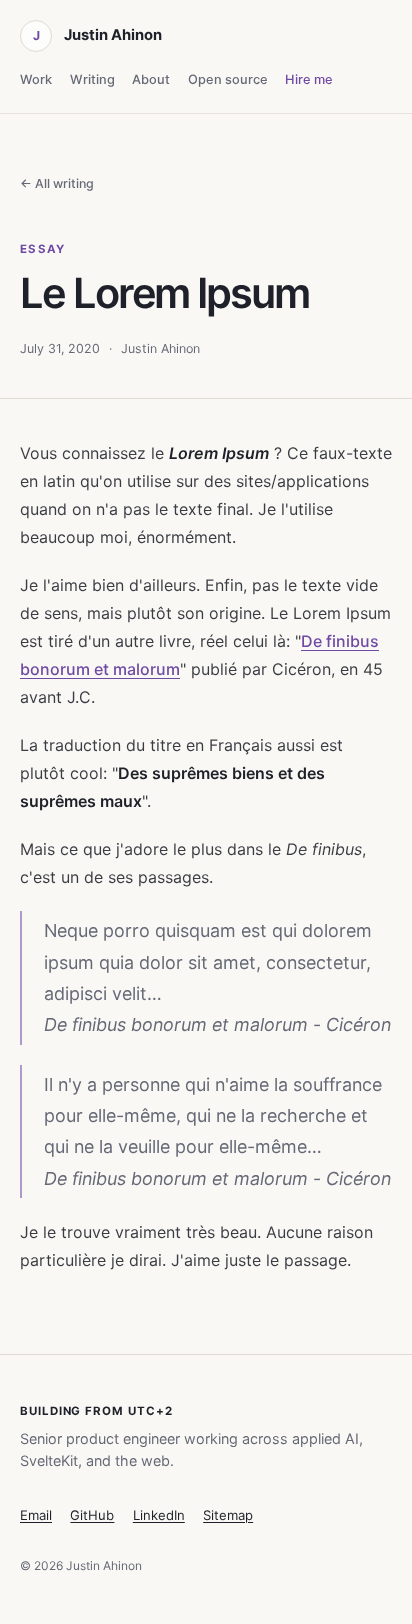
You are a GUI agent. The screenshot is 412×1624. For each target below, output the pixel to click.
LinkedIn (159, 1515)
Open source (228, 79)
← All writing (57, 183)
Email (36, 1515)
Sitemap (228, 1515)
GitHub (92, 1515)
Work (36, 79)
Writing (92, 79)
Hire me (309, 79)
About (151, 79)
